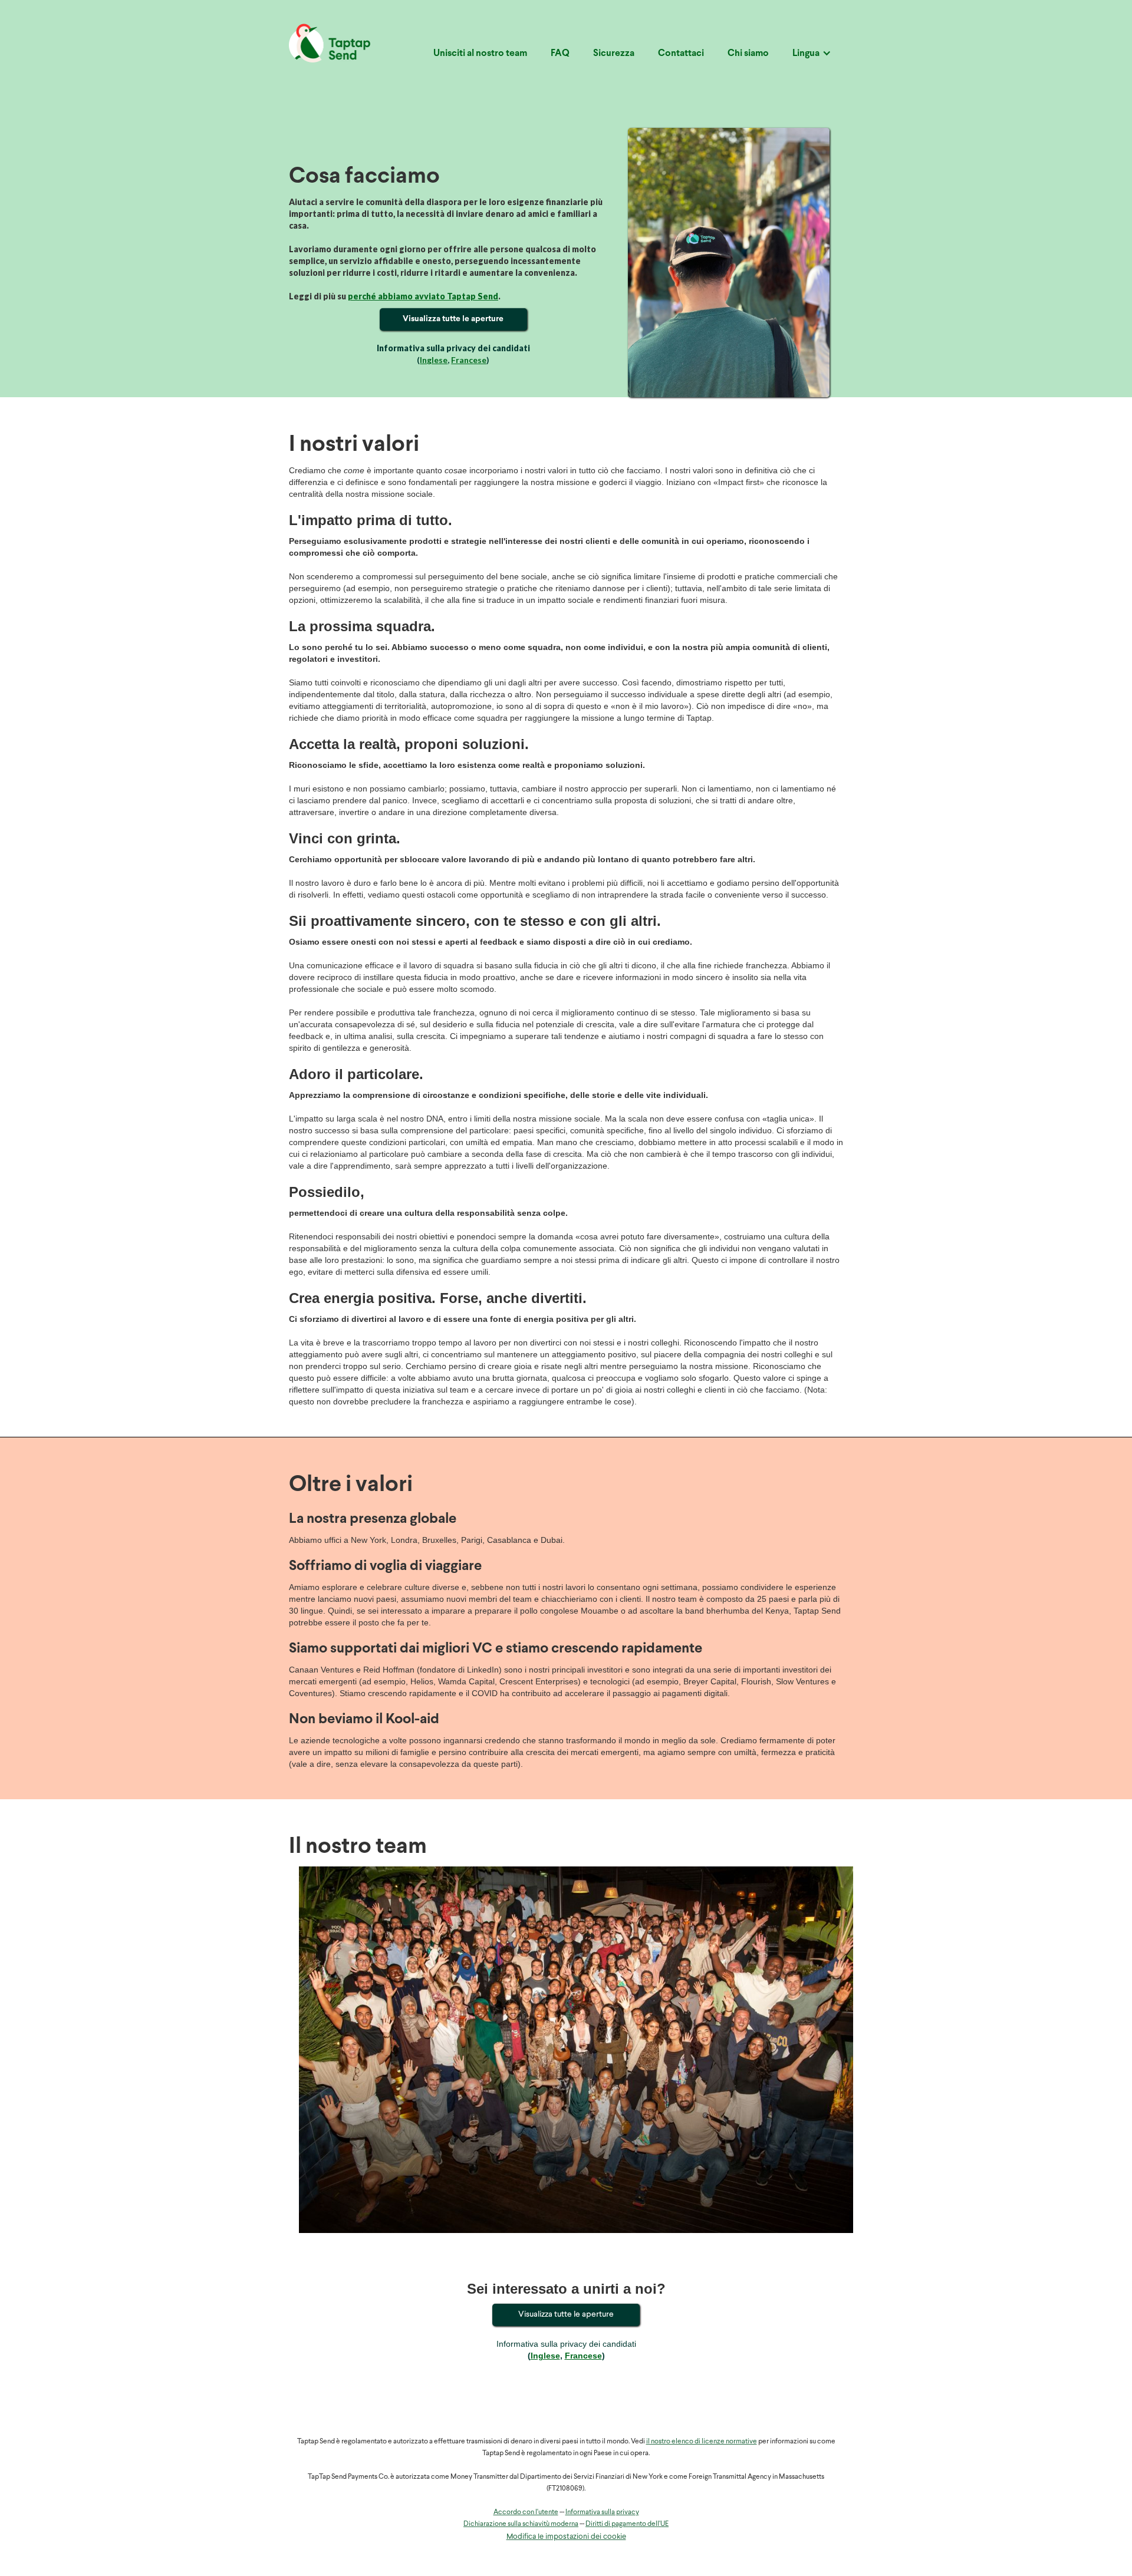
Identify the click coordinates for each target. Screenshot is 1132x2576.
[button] (812, 58)
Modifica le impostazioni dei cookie (566, 2537)
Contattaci (681, 54)
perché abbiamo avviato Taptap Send (423, 296)
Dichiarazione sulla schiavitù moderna (521, 2524)
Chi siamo (748, 54)
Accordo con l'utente (526, 2512)
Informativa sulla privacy (602, 2512)
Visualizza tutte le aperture (453, 319)
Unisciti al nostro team (480, 54)
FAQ (560, 54)
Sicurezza (614, 54)
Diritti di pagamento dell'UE (627, 2524)
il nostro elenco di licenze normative (702, 2442)
